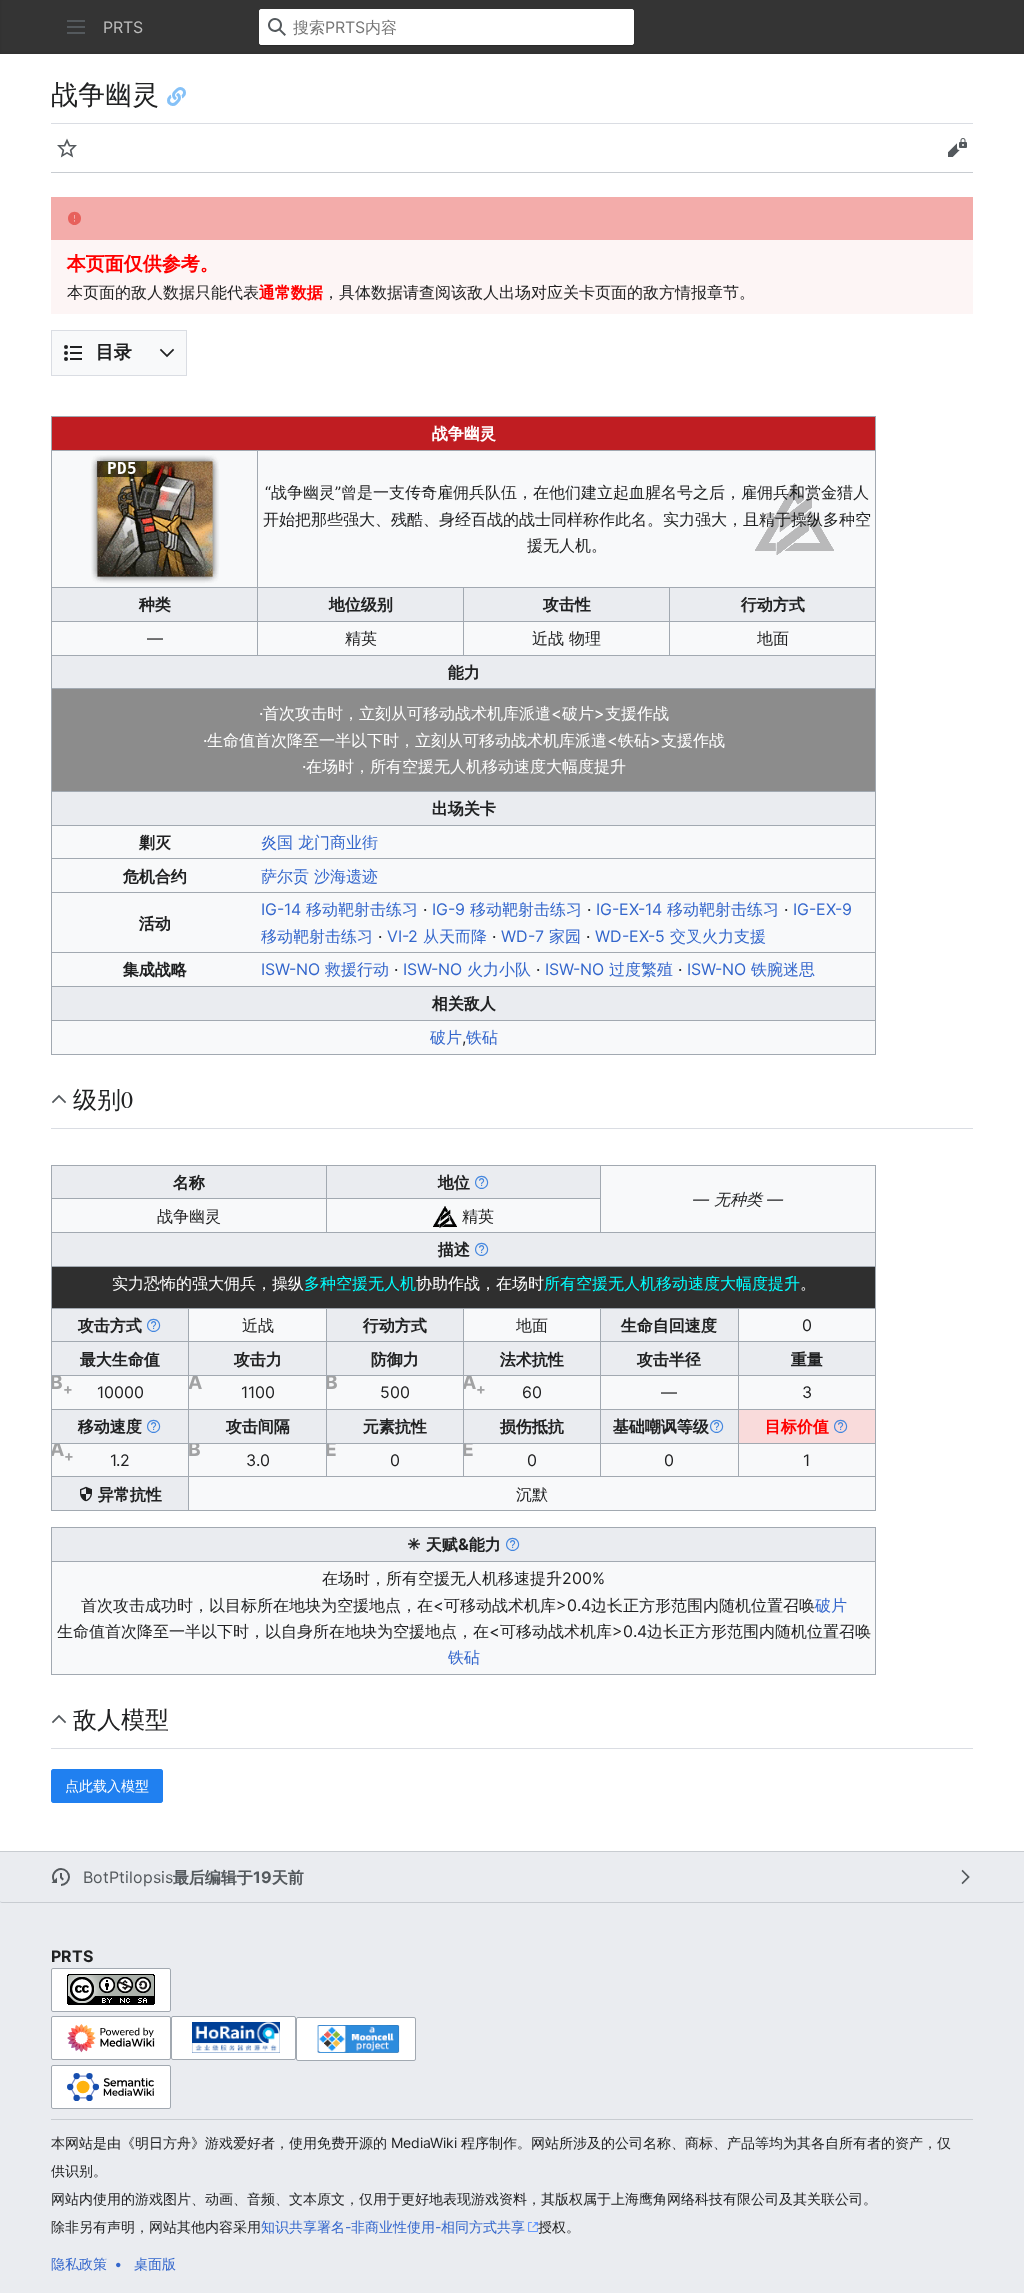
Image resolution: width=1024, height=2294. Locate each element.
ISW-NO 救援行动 (325, 969)
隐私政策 (79, 2263)
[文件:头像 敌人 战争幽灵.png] (155, 517)
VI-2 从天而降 (437, 936)
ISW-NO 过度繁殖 (609, 969)
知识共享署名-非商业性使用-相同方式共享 (393, 2226)
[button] (76, 27)
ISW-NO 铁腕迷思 (751, 969)
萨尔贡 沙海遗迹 (319, 876)
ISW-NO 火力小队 (467, 969)
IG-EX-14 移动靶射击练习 (687, 909)
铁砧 (482, 1037)
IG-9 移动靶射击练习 (507, 909)
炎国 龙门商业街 (319, 842)
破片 (446, 1037)
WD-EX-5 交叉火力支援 (680, 936)
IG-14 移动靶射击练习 (339, 909)
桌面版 (155, 2263)
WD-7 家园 (541, 936)
